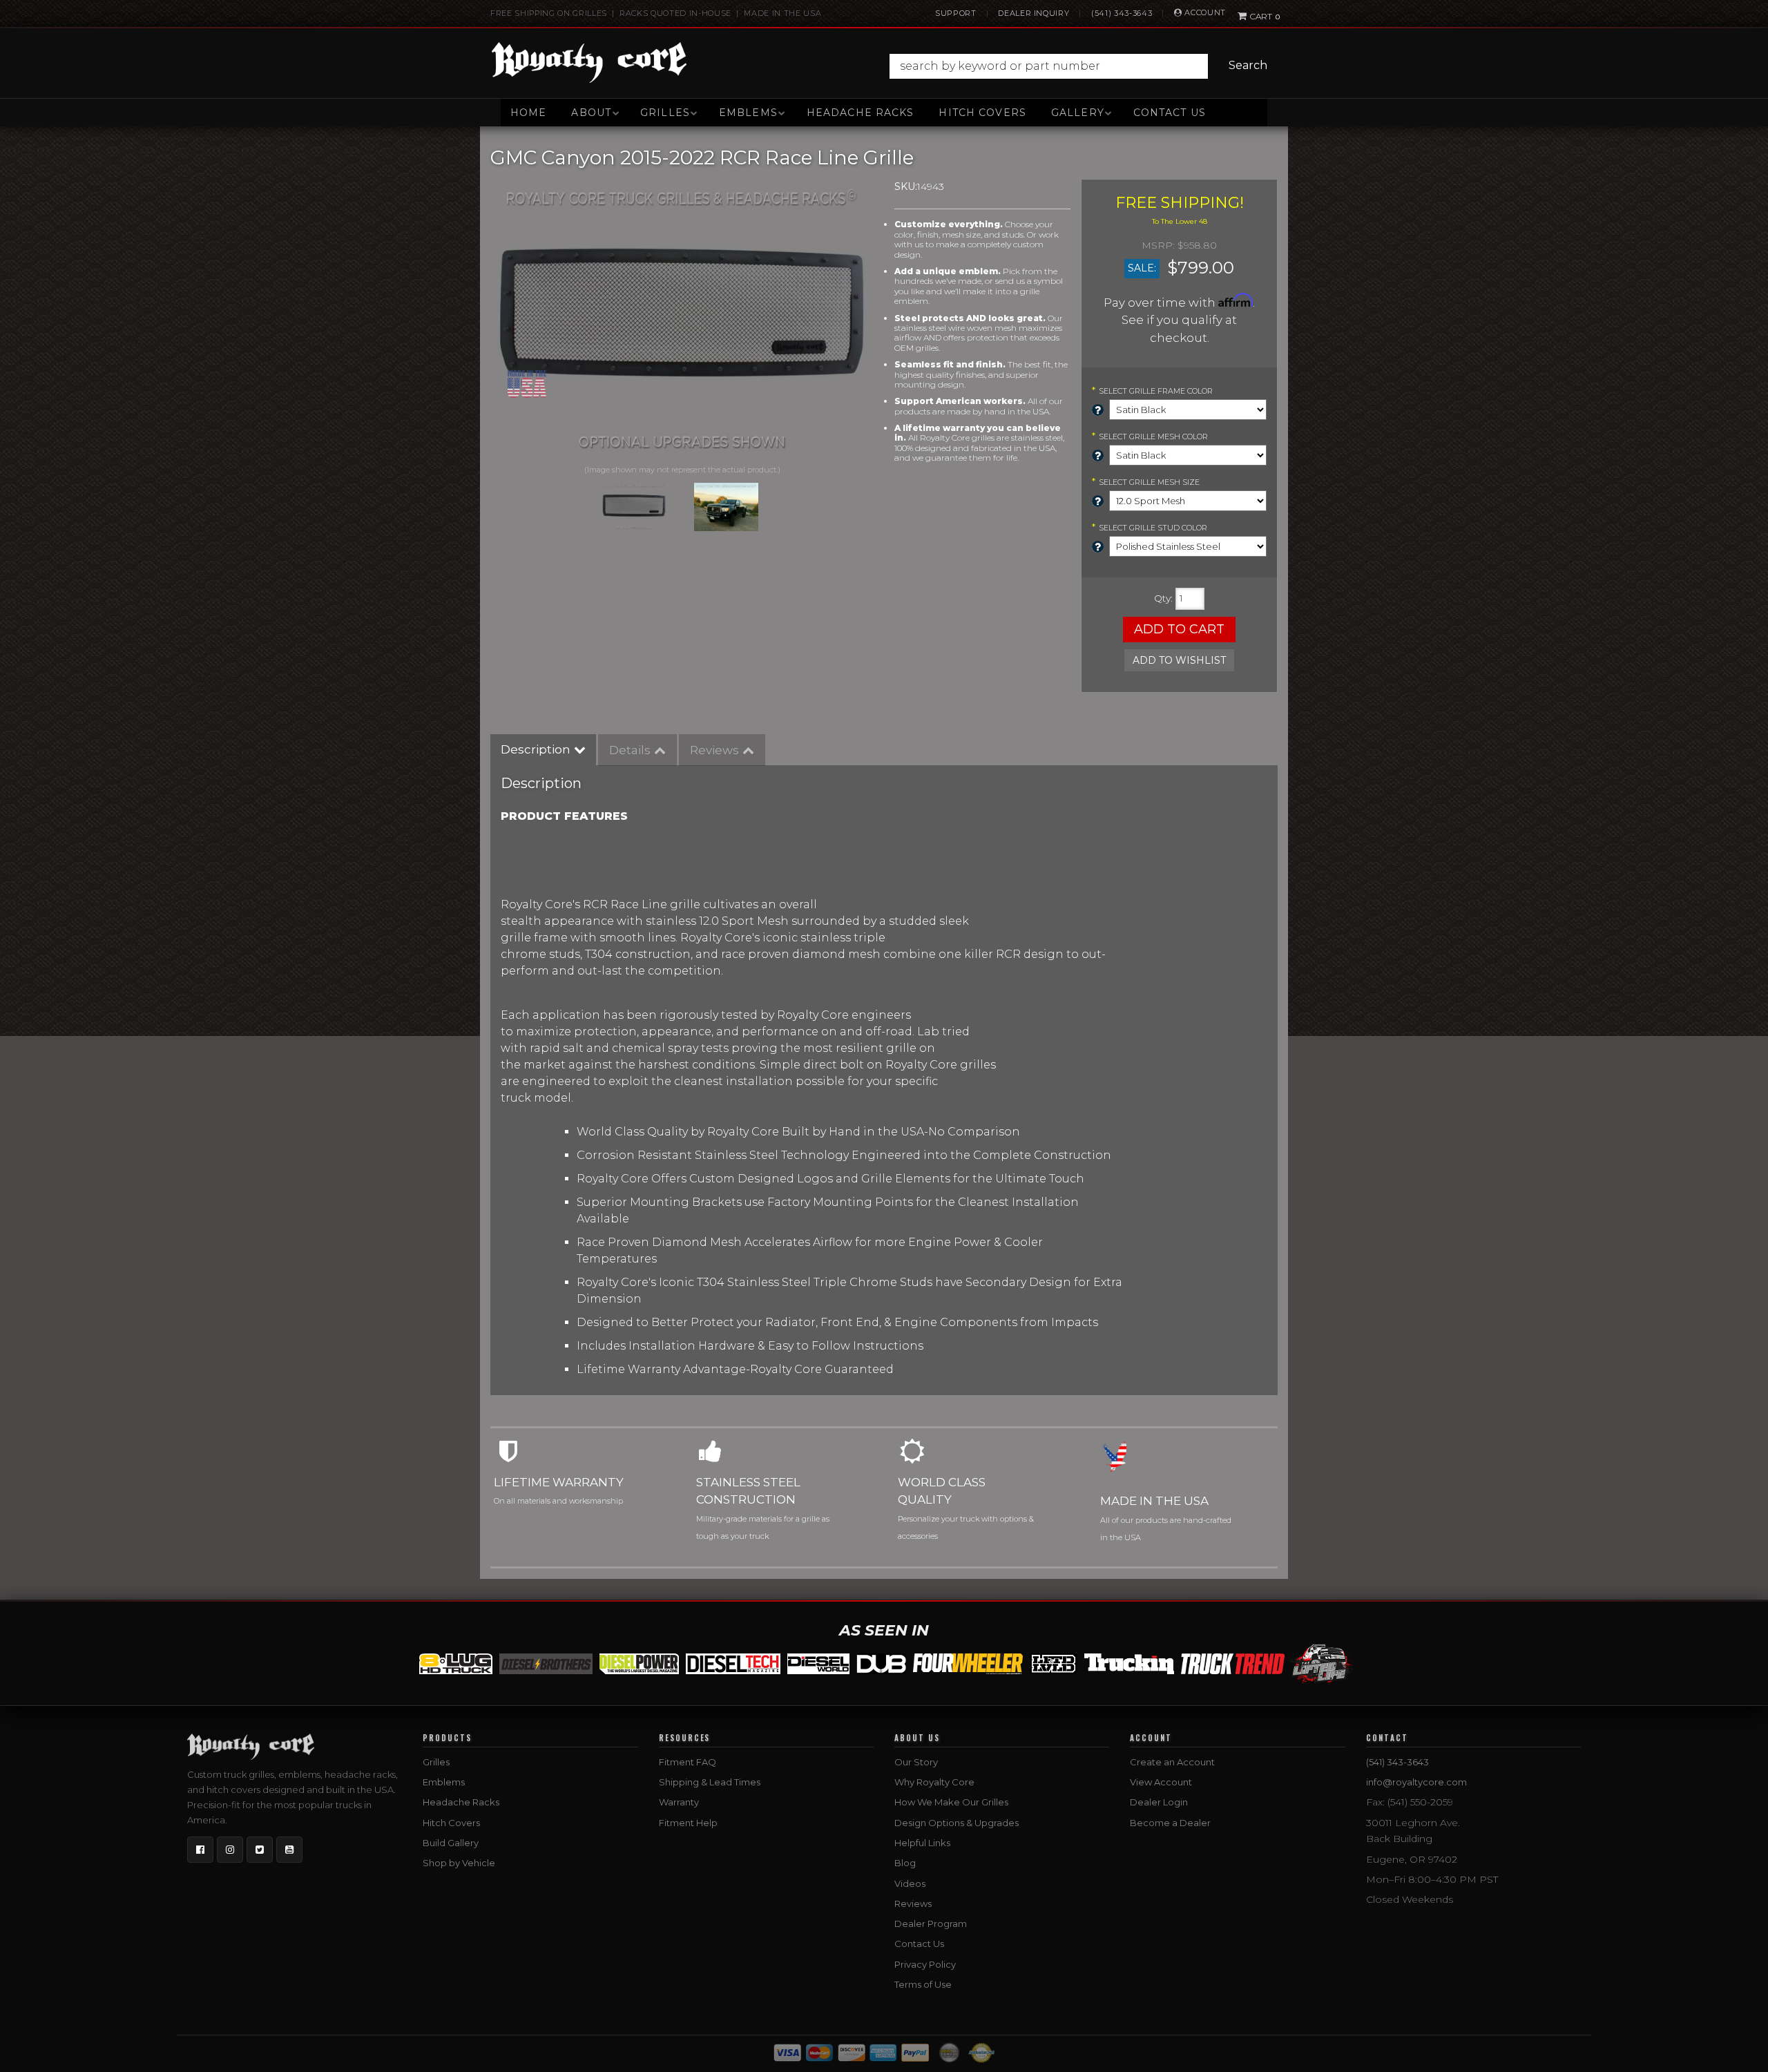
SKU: (906, 186)
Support (956, 13)
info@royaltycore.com (1416, 1782)
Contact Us (1170, 113)
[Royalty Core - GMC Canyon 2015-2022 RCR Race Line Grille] (682, 320)
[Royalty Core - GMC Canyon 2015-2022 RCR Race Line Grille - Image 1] (634, 507)
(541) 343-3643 (1122, 13)
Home (528, 113)
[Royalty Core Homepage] (589, 62)
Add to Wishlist (1179, 660)
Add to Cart (1179, 629)
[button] (1082, 66)
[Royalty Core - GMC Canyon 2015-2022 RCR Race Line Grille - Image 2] (727, 507)
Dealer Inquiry (1034, 13)
